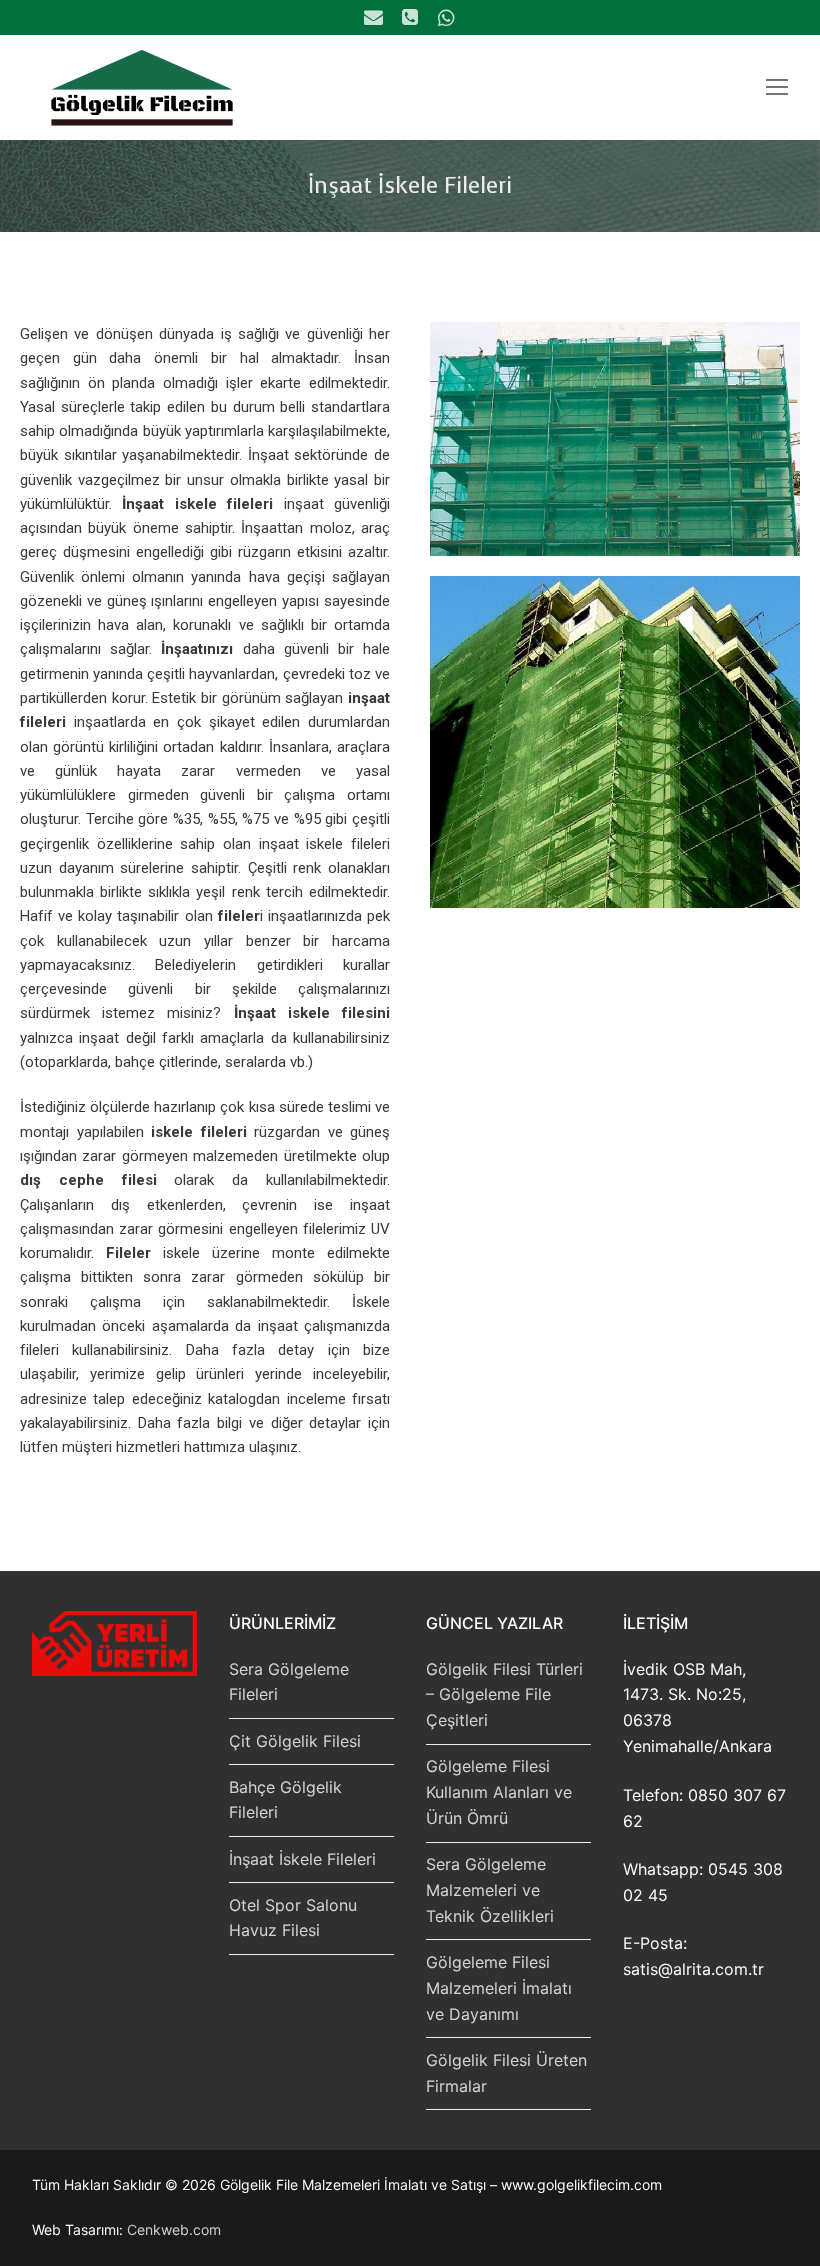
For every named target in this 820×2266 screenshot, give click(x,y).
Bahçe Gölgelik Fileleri (285, 1800)
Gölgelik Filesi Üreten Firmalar (506, 2073)
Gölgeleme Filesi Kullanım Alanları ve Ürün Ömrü (499, 1792)
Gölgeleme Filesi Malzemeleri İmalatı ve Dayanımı (499, 1988)
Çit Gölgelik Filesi (295, 1741)
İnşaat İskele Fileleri (302, 1859)
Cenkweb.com (174, 2229)
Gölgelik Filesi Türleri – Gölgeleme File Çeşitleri (504, 1695)
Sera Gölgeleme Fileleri (289, 1682)
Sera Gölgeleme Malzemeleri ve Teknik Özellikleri (490, 1890)
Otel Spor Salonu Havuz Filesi (293, 1918)
